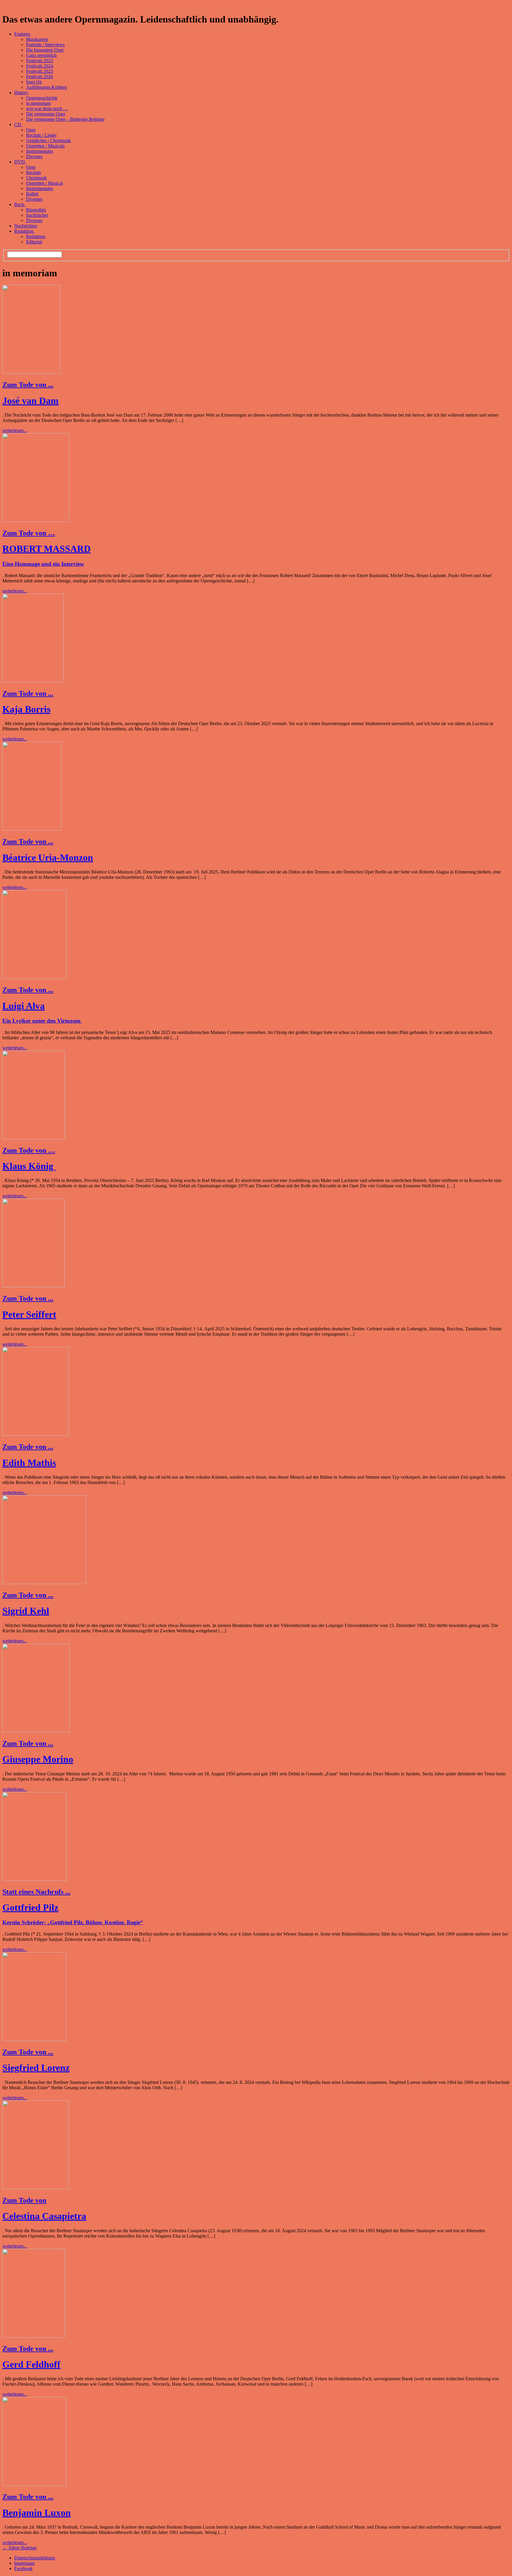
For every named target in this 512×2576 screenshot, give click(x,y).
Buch (20, 204)
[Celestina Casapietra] (36, 2188)
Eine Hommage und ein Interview (43, 564)
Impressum (24, 2563)
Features (23, 34)
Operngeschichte (42, 98)
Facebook (23, 2568)
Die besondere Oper (45, 50)
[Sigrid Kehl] (44, 1582)
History (22, 93)
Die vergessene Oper (46, 114)
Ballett (32, 194)
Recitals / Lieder (41, 135)
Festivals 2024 (40, 66)
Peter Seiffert (29, 1314)
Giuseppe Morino (38, 1759)
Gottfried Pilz (30, 1907)
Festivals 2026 (40, 77)
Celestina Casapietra (44, 2216)
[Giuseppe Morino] (36, 1731)
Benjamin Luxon (37, 2513)
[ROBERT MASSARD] (36, 520)
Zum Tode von (24, 2200)
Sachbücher (37, 215)
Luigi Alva (24, 1006)
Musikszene (37, 39)
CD (18, 125)
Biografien (36, 210)
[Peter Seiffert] (33, 1286)
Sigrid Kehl (26, 1611)
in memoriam (38, 103)
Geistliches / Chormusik (48, 140)
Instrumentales (40, 151)
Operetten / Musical (44, 183)
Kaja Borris (26, 709)
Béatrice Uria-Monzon (48, 857)
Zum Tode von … (29, 533)
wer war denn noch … (47, 109)
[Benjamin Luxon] (34, 2484)
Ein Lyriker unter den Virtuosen (42, 1021)
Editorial (34, 242)
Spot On (34, 82)
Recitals (33, 172)
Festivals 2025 (40, 71)
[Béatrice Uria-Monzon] (32, 829)
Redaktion (24, 231)
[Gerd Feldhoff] (34, 2336)
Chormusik (36, 178)
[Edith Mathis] (36, 1434)
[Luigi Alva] (35, 977)
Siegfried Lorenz (36, 2068)
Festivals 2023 (40, 61)
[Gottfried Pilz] (35, 1879)
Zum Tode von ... (28, 385)
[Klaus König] (34, 1138)
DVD (20, 162)
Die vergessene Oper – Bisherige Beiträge (65, 119)
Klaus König (29, 1166)
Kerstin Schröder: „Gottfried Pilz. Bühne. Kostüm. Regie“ (73, 1922)
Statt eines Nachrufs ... (36, 1892)
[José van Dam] (31, 372)
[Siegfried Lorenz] (34, 2039)
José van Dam (31, 401)
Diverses (34, 156)
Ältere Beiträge (20, 2548)
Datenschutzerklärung (35, 2558)
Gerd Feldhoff (31, 2364)
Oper (31, 130)
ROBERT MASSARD (47, 549)
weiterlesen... (15, 430)
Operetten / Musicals (45, 146)
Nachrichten (26, 226)
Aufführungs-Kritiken (47, 87)
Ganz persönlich (41, 55)
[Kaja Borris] (33, 681)
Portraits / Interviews (45, 45)
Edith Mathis (29, 1463)
